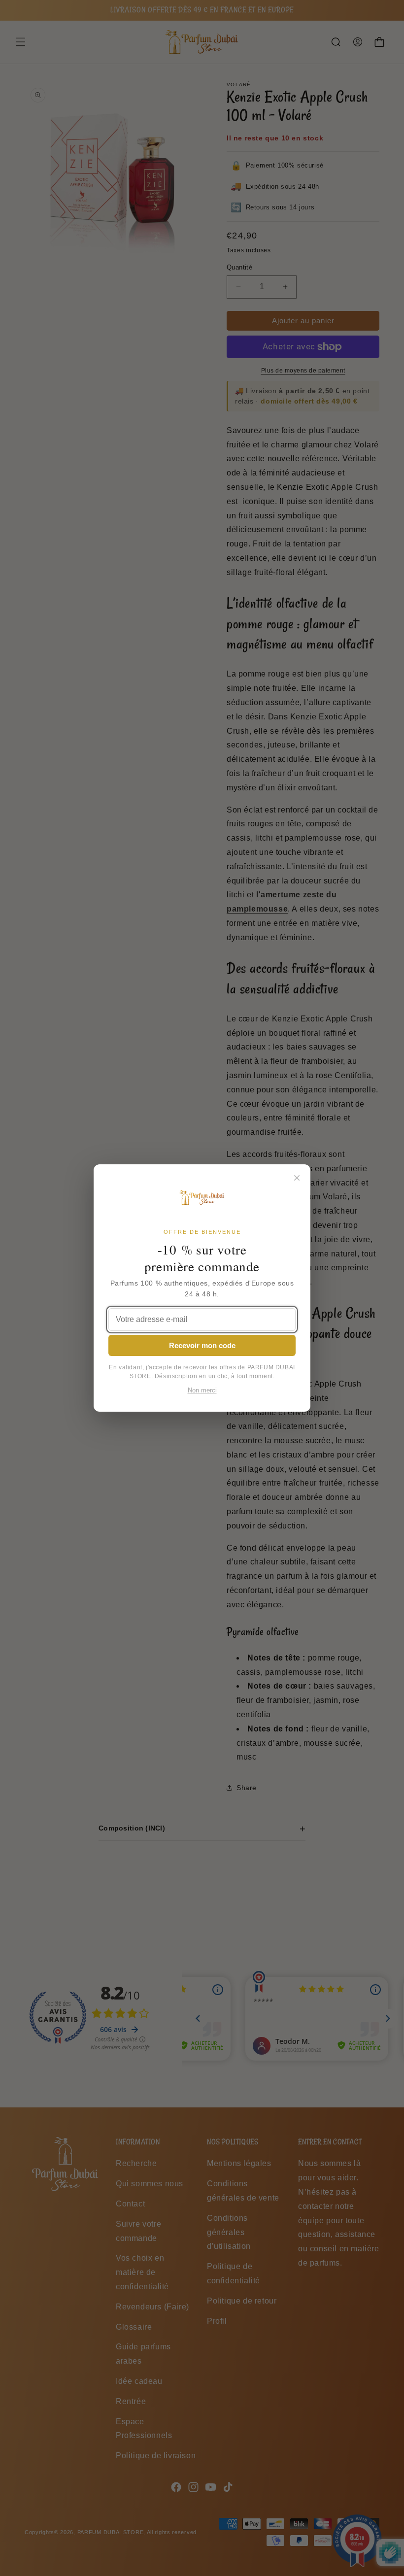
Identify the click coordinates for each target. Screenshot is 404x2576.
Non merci (202, 1390)
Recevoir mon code (202, 1345)
